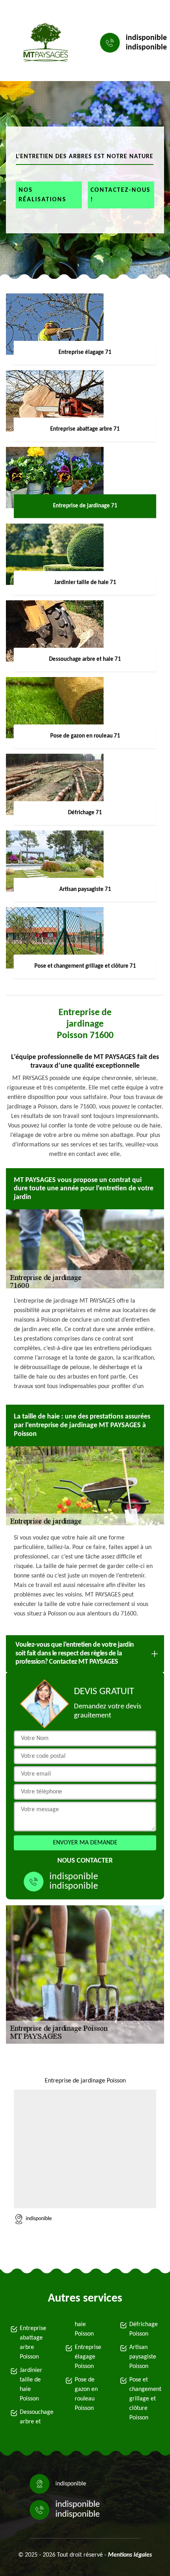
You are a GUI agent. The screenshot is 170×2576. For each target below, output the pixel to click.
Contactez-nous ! (121, 195)
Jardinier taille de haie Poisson (31, 2385)
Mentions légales (130, 2555)
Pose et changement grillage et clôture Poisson (145, 2399)
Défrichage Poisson (144, 2329)
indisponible (146, 38)
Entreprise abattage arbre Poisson (33, 2343)
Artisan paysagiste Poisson (143, 2357)
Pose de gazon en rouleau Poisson (86, 2394)
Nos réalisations (42, 195)
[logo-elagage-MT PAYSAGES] (43, 43)
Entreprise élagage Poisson (88, 2357)
